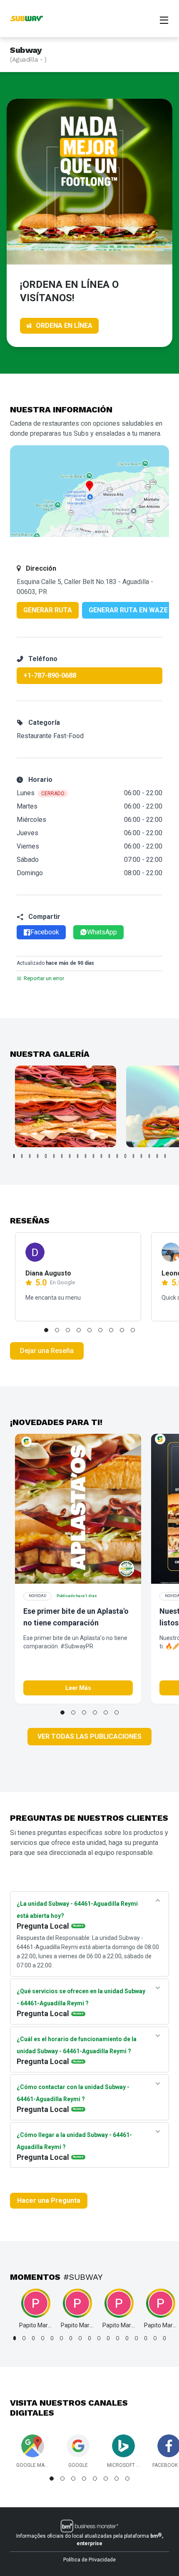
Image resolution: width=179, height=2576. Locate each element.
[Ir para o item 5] (46, 1156)
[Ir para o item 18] (149, 1156)
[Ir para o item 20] (165, 1156)
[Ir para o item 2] (22, 1156)
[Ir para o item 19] (157, 1156)
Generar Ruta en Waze (128, 610)
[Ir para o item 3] (30, 1156)
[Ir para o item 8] (70, 1156)
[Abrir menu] (164, 19)
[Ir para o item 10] (86, 1156)
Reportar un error (44, 978)
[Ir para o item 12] (101, 1156)
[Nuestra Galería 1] (66, 1106)
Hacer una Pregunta (49, 2200)
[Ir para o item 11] (93, 1156)
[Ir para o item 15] (125, 1156)
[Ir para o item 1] (14, 1156)
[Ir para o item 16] (133, 1156)
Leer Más (78, 1688)
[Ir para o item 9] (78, 1156)
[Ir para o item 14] (117, 1156)
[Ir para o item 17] (141, 1156)
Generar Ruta (48, 610)
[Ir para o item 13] (109, 1156)
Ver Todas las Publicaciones (89, 1736)
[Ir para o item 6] (54, 1156)
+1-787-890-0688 (50, 675)
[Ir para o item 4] (38, 1156)
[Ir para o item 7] (62, 1156)
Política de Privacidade (89, 2560)
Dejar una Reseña (47, 1351)
